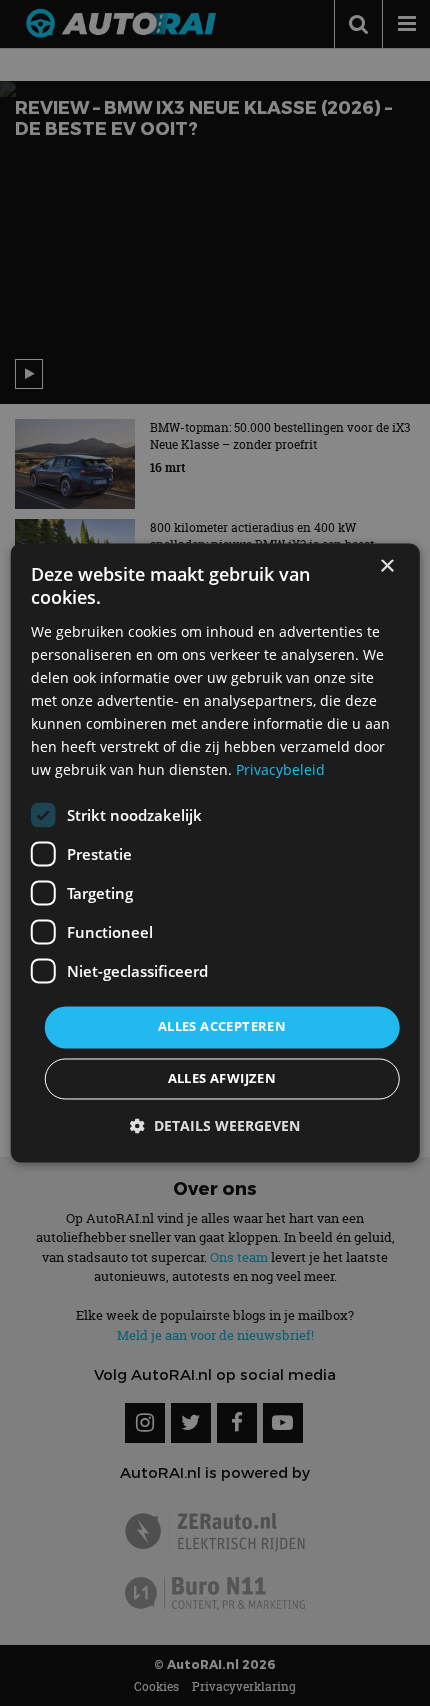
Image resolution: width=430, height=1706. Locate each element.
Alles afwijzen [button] (222, 1079)
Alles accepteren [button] (222, 1027)
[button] (215, 1126)
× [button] (386, 566)
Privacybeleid (280, 770)
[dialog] (215, 852)
